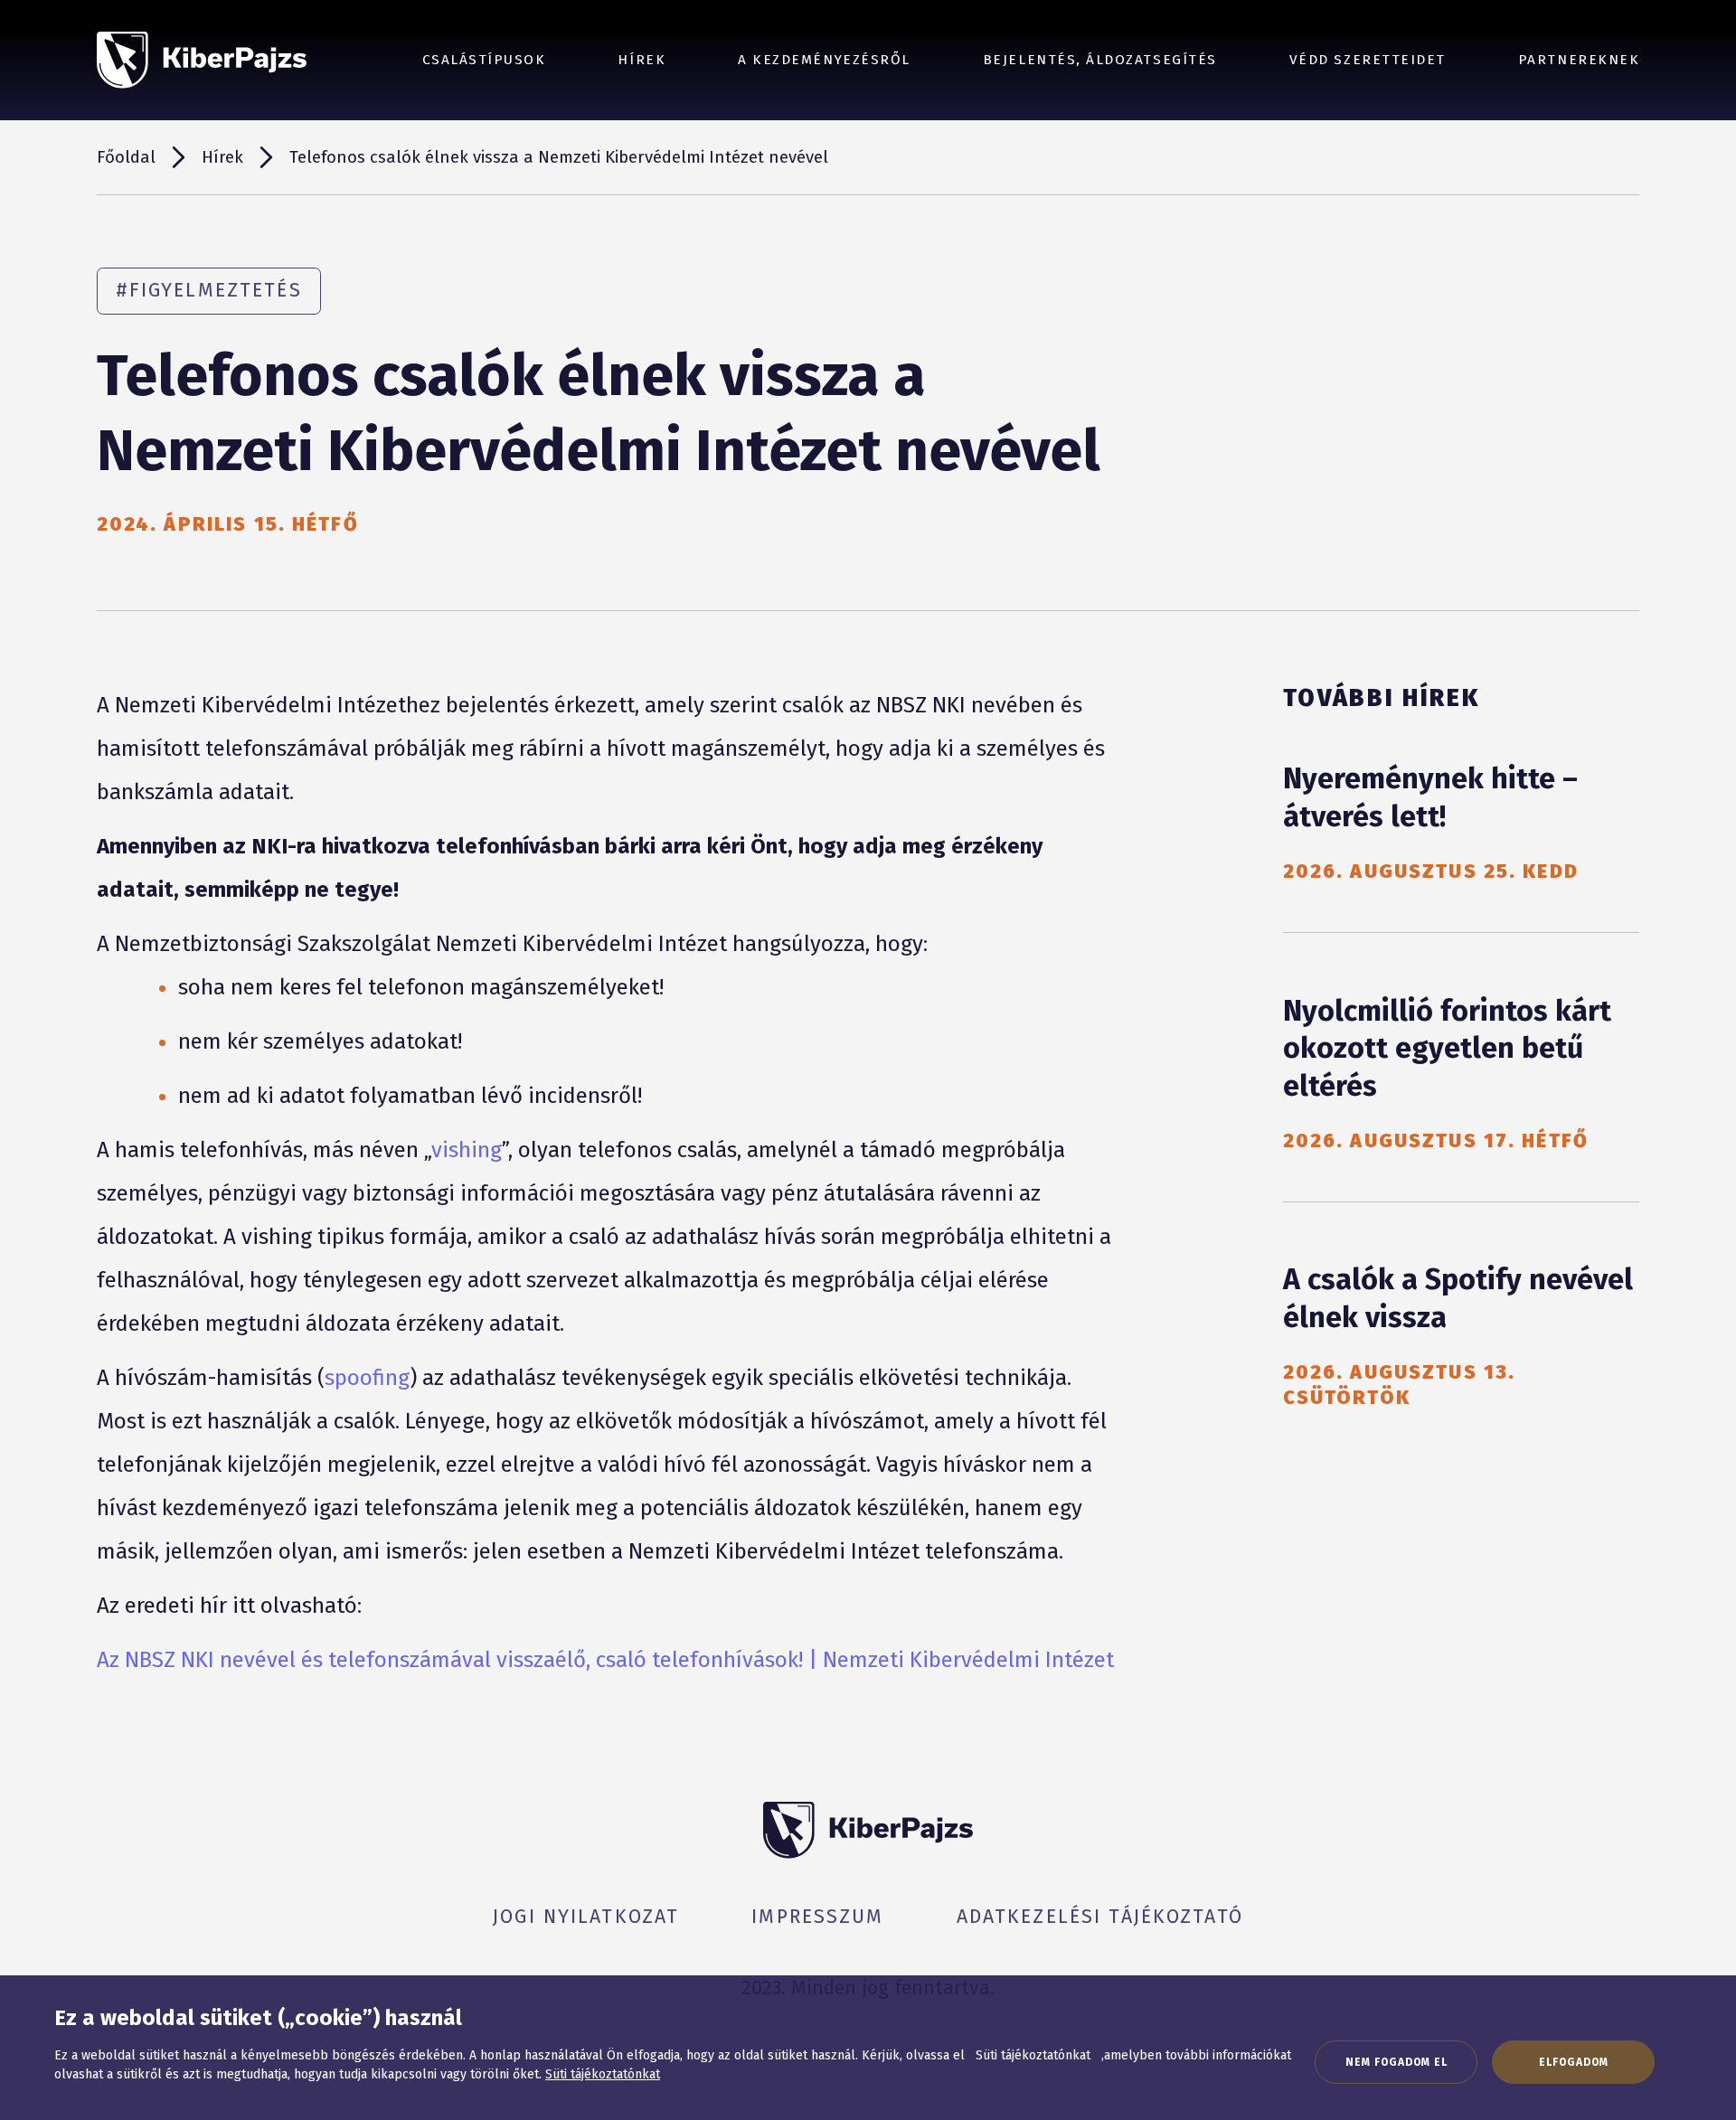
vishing (467, 1150)
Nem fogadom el (1396, 2062)
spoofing (367, 1378)
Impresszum (817, 1917)
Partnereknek (1579, 60)
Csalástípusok (484, 60)
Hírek (642, 60)
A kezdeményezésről (824, 60)
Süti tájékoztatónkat (603, 2074)
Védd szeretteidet (1368, 60)
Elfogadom (1574, 2062)
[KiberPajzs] (202, 60)
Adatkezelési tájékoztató (1100, 1917)
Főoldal (126, 157)
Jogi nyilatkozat (586, 1917)
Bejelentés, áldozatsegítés (1100, 60)
